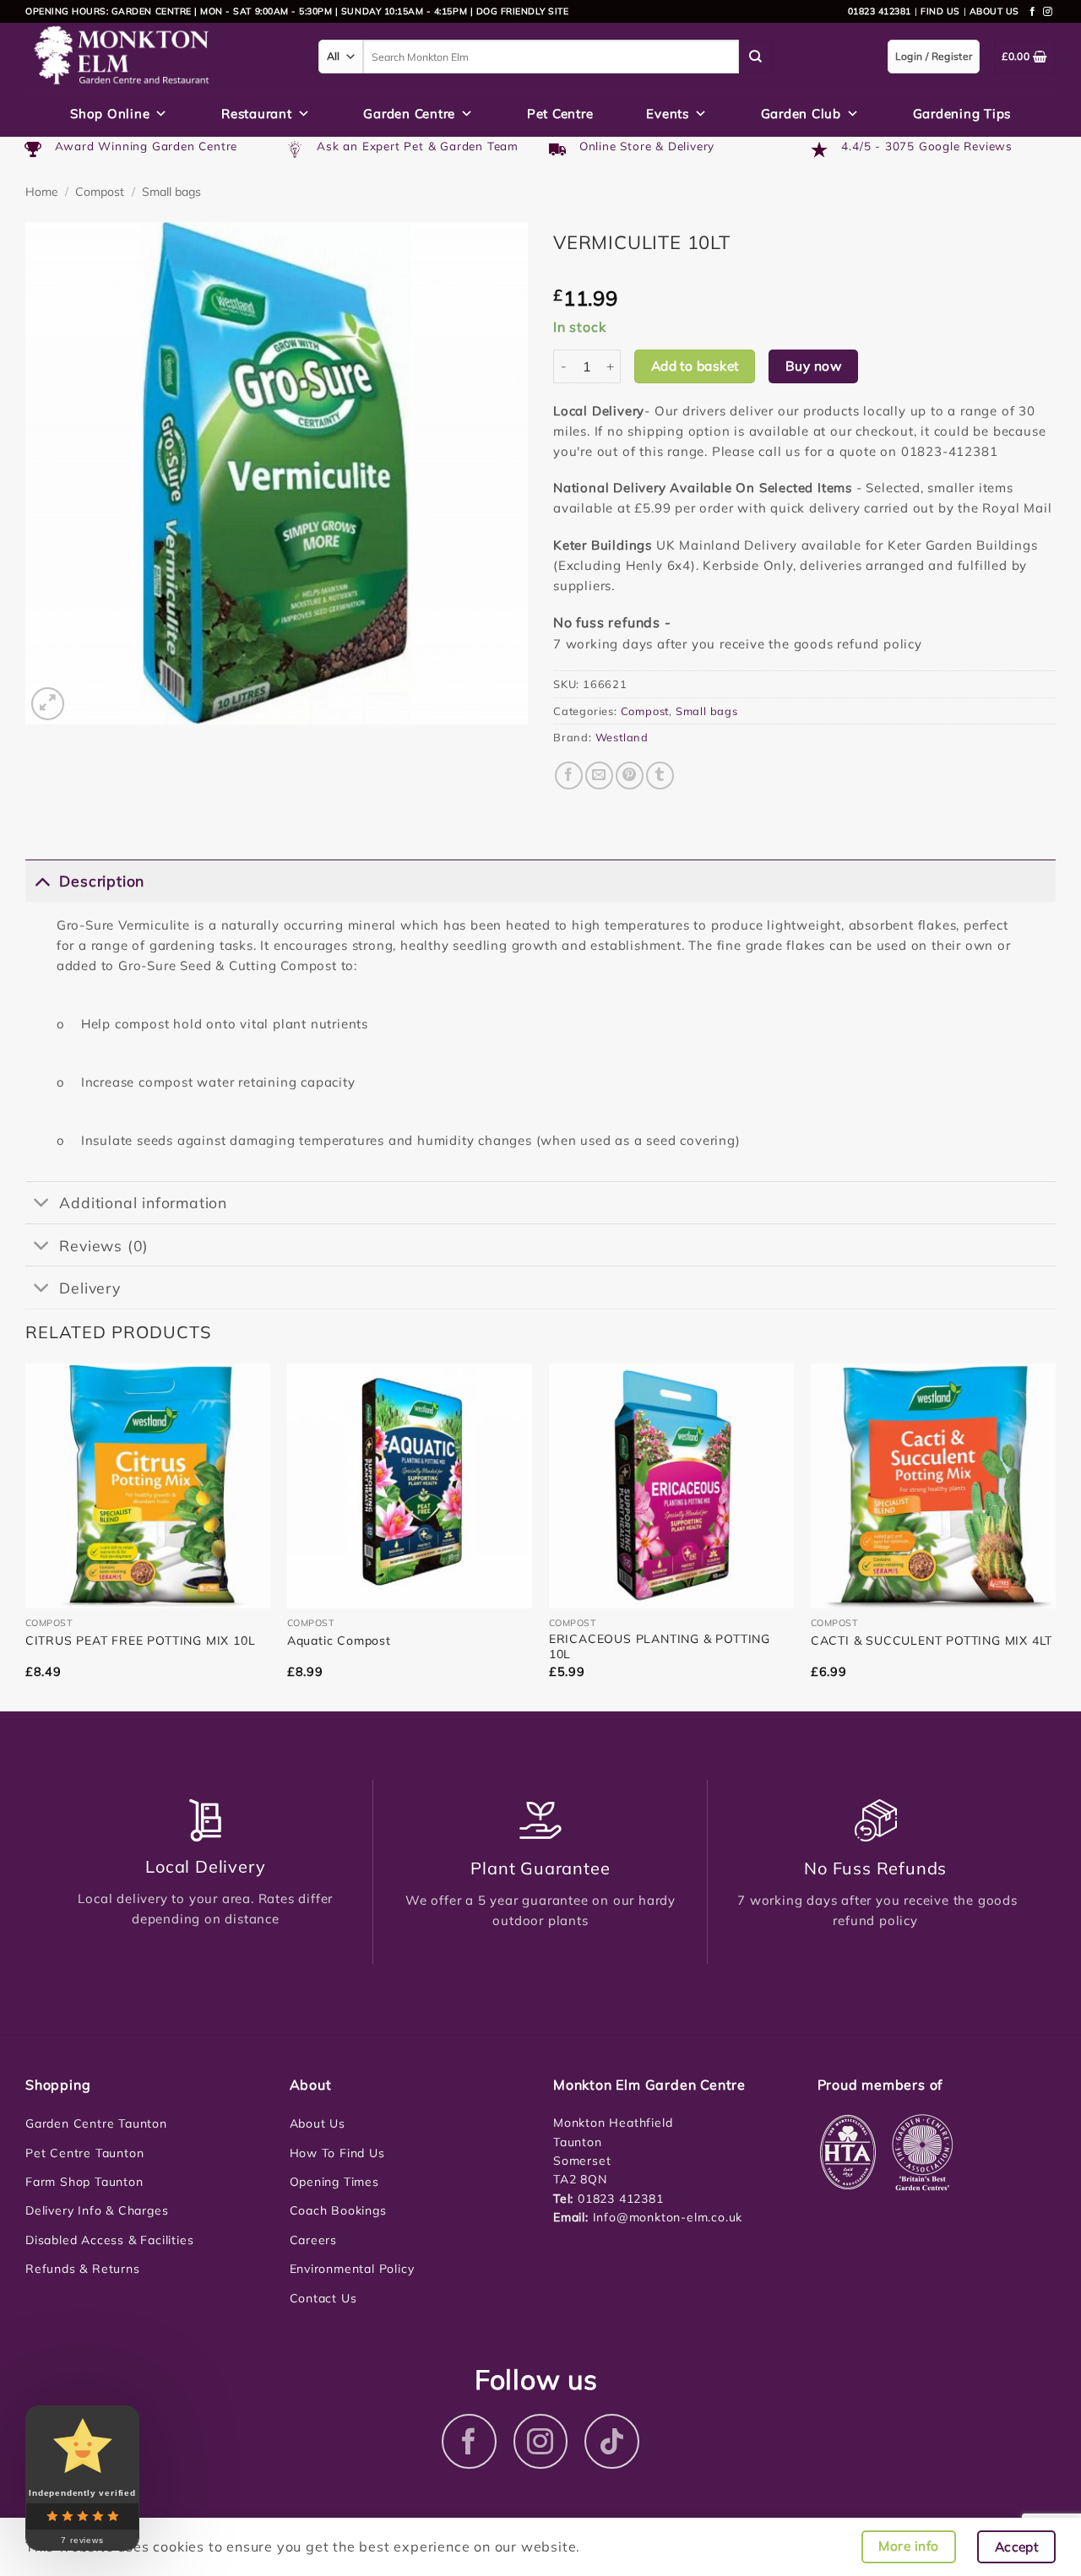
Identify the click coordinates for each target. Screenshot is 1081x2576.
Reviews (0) (104, 1245)
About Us (318, 2123)
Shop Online (110, 114)
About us (994, 11)
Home (42, 192)
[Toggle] (42, 880)
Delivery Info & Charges (97, 2210)
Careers (314, 2240)
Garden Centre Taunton (96, 2123)
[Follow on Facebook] (1033, 12)
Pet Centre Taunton (84, 2153)
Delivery (90, 1288)
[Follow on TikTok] (612, 2441)
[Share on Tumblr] (660, 776)
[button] (48, 704)
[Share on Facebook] (569, 776)
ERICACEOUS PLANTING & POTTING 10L (660, 1646)
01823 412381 (880, 11)
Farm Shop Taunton (84, 2182)
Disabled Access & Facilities (109, 2240)
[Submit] (756, 57)
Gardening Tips (962, 114)
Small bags (171, 192)
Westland (622, 737)
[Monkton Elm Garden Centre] (159, 57)
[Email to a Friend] (599, 776)
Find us (940, 11)
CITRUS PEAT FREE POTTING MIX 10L (141, 1641)
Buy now (813, 366)
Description (102, 881)
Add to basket (695, 366)
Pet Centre (560, 114)
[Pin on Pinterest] (630, 776)
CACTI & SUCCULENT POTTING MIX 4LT (932, 1641)
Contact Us (323, 2298)
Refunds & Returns (83, 2269)
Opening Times (334, 2182)
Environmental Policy (352, 2269)
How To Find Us (337, 2153)
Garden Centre (409, 114)
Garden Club (801, 114)
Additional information (143, 1202)
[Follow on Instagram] (1048, 12)
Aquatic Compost (339, 1641)
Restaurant (257, 114)
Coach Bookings (338, 2210)
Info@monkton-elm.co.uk (668, 2217)
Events (668, 114)
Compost (100, 192)
